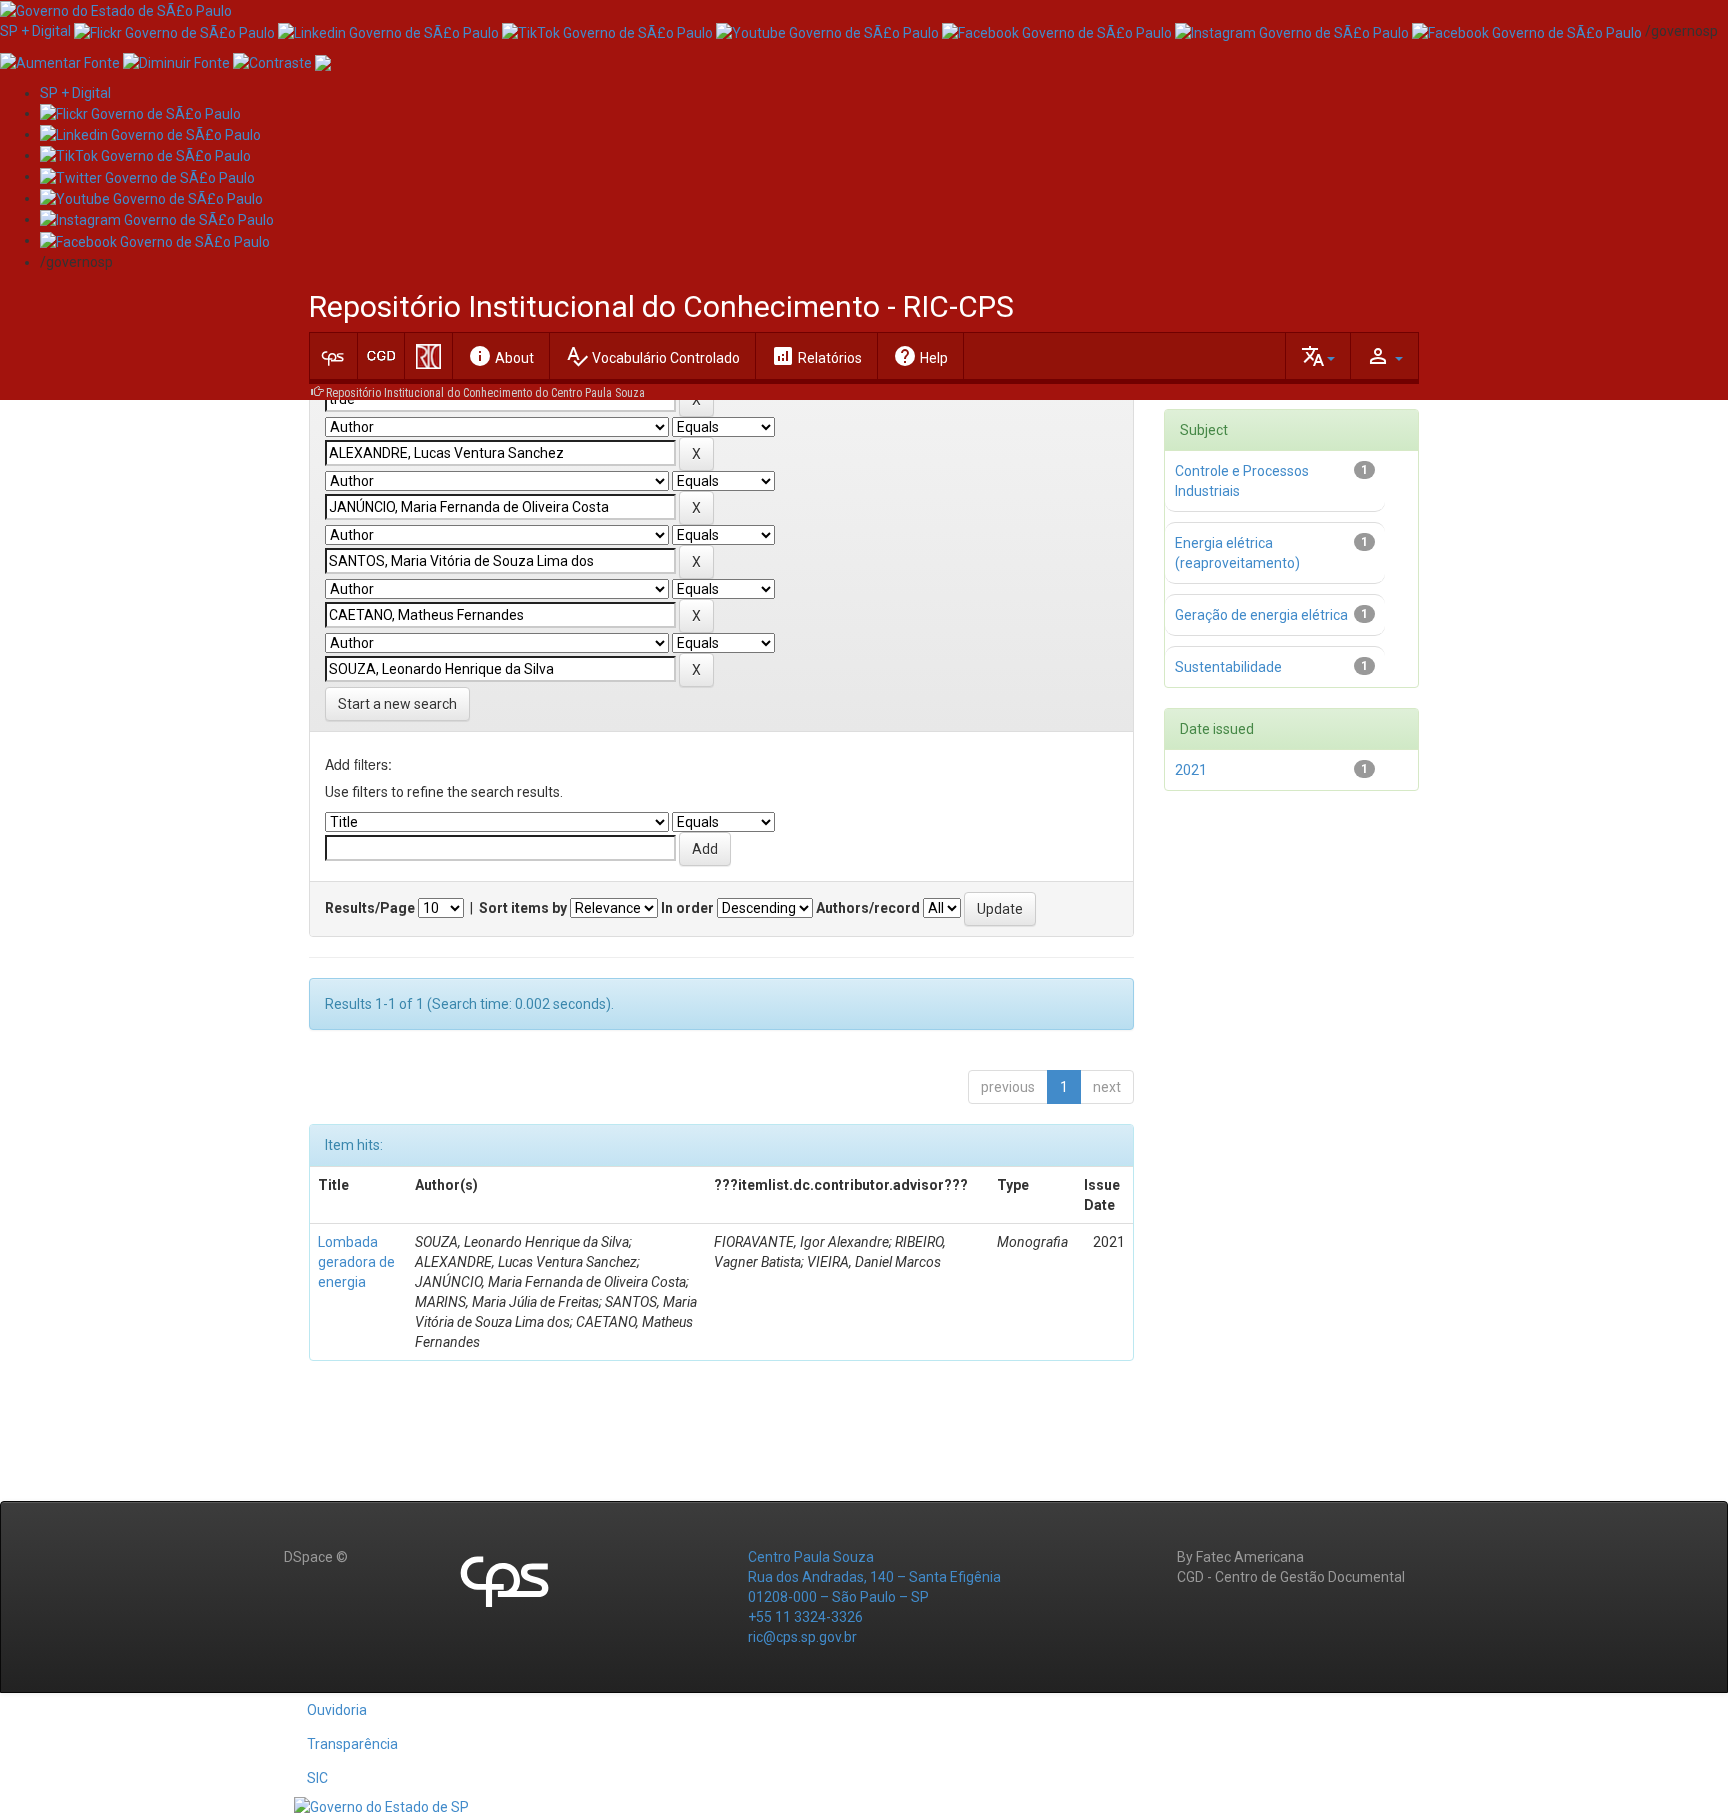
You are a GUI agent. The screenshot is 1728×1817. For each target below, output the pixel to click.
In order (687, 908)
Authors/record (868, 908)
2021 (1191, 770)
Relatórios (816, 356)
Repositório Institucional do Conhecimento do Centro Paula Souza (485, 393)
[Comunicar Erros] (323, 61)
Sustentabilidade (1228, 667)
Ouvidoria (337, 1710)
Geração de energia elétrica (1261, 615)
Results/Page (370, 908)
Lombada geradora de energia (356, 1262)
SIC (317, 1778)
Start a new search (397, 704)
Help (920, 356)
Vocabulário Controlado (652, 356)
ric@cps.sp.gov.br (802, 1637)
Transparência (352, 1744)
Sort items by (523, 908)
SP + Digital (35, 31)
